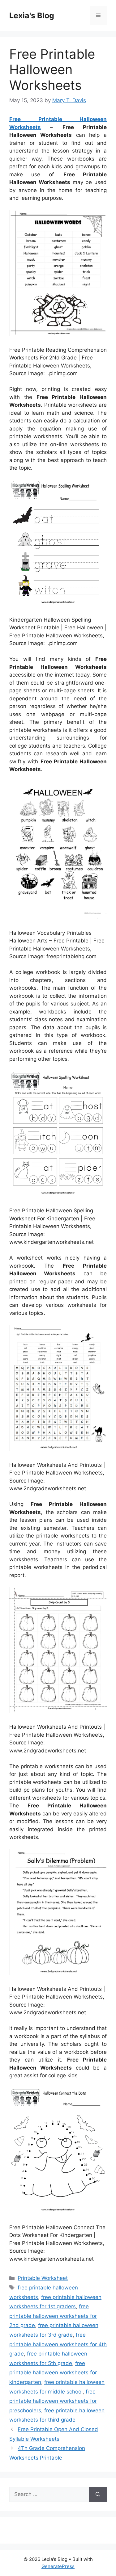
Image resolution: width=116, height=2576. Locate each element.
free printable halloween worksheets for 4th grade (58, 2344)
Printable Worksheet (43, 2278)
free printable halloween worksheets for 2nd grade (53, 2316)
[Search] (98, 2494)
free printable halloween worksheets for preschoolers (53, 2401)
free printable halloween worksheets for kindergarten (53, 2373)
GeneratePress (58, 2566)
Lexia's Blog (32, 15)
